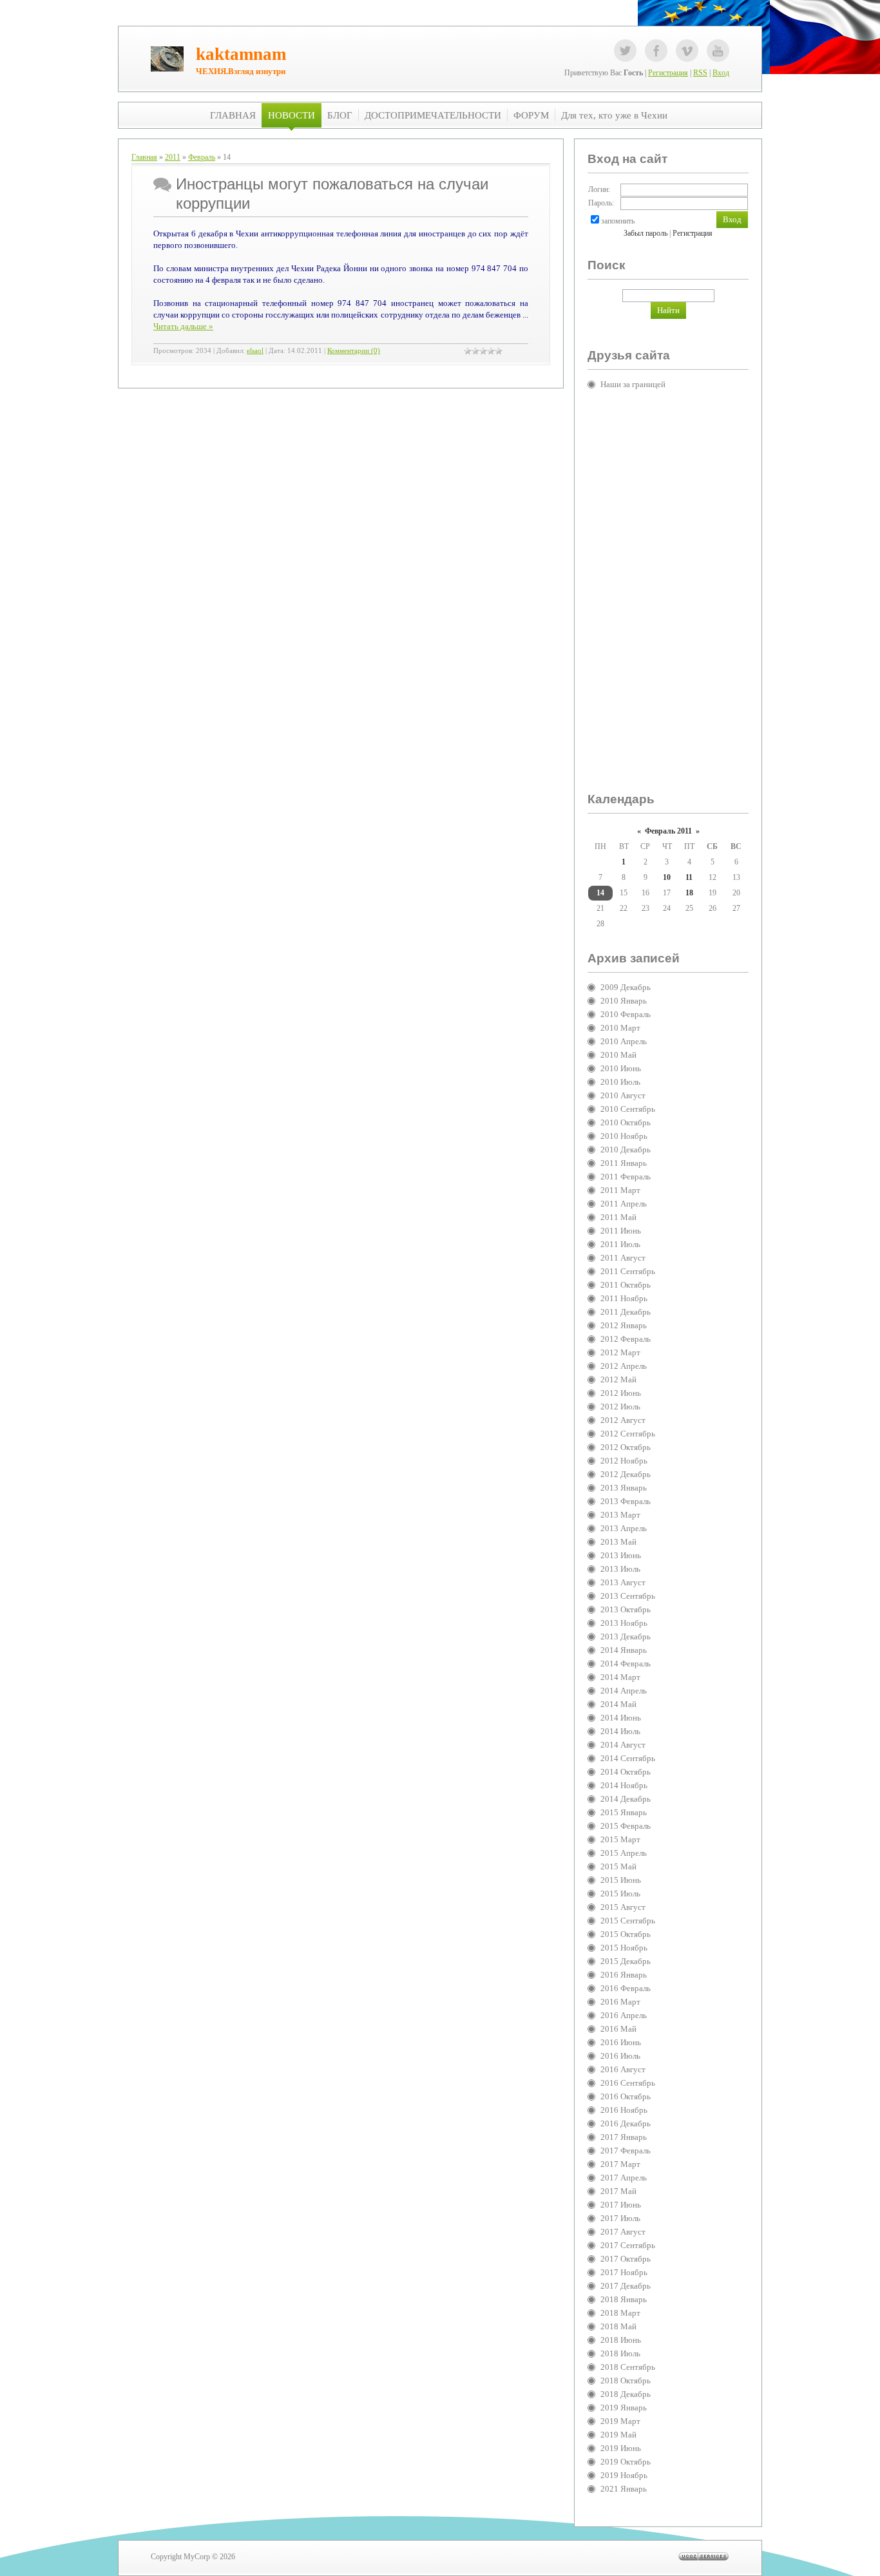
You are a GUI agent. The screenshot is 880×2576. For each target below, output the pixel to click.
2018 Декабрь (626, 2394)
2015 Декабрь (626, 1961)
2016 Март (620, 2002)
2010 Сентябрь (628, 1109)
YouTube (718, 51)
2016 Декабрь (626, 2123)
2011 (173, 157)
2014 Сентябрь (628, 1758)
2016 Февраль (626, 1988)
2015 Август (623, 1907)
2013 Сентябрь (628, 1596)
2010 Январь (624, 1001)
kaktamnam (241, 54)
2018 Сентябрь (628, 2367)
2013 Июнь (621, 1555)
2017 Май (618, 2191)
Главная (144, 157)
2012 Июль (620, 1407)
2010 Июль (620, 1082)
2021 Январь (624, 2489)
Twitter (625, 51)
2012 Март (620, 1352)
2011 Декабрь (626, 1312)
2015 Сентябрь (628, 1921)
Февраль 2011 (668, 831)
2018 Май (618, 2326)
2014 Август (623, 1745)
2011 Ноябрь (624, 1298)
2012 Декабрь (626, 1474)
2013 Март (620, 1515)
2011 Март (620, 1190)
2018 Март (620, 2313)
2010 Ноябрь (624, 1136)
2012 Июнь (621, 1393)
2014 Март (620, 1677)
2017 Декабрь (626, 2286)
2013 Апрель (624, 1528)
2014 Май (618, 1704)
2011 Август (623, 1258)
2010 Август (623, 1095)
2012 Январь (624, 1325)
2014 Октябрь (626, 1772)
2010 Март (620, 1028)
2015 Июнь (621, 1880)
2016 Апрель (624, 2015)
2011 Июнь (621, 1231)
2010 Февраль (626, 1014)
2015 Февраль (626, 1826)
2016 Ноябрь (624, 2110)
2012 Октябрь (626, 1447)
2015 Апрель (624, 1853)
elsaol (255, 351)
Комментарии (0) (354, 351)
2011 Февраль (626, 1177)
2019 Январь (624, 2408)
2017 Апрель (624, 2178)
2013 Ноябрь (624, 1623)
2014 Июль (620, 1731)
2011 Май (618, 1217)
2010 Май (618, 1055)
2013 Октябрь (626, 1609)
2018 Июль (620, 2353)
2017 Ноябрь (624, 2272)
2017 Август (623, 2232)
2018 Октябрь (626, 2380)
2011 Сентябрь (628, 1271)
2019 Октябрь (626, 2462)
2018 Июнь (621, 2340)
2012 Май (618, 1379)
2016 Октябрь (626, 2096)
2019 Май (618, 2435)
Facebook (656, 51)
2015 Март (620, 1839)
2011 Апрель (624, 1204)
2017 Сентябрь (628, 2245)
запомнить (618, 221)
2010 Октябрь (626, 1122)
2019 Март (620, 2421)
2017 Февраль (626, 2151)
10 (667, 877)
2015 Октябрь (626, 1934)
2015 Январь (624, 1812)
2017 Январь (624, 2137)
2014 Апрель (624, 1691)
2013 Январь (624, 1488)
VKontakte (687, 51)
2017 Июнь (621, 2205)
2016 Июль (620, 2056)
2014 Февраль (626, 1664)
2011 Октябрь (626, 1285)
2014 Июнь (621, 1718)
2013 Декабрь (626, 1636)
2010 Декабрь (626, 1150)
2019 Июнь (621, 2448)
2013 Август (623, 1582)
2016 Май (618, 2029)
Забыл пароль (646, 233)
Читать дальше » (183, 326)
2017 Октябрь (626, 2259)
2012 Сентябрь (628, 1434)
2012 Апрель (624, 1366)
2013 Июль (620, 1569)
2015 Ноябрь (624, 1948)
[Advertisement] (639, 596)
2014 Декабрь (626, 1799)
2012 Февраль (626, 1339)
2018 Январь (624, 2299)
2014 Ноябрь (624, 1785)
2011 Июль (620, 1244)
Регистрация (668, 73)
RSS (700, 73)
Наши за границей (633, 384)
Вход (721, 73)
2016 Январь (624, 1975)
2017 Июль (620, 2218)
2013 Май (618, 1542)
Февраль (202, 157)
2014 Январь (624, 1650)
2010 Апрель (624, 1041)
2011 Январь (624, 1163)
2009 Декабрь (626, 987)
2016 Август (623, 2069)
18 (689, 893)
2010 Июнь (621, 1068)
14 (600, 893)
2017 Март (620, 2164)
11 (689, 877)
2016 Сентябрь (628, 2083)
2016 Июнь (621, 2042)
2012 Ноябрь (624, 1461)
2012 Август (623, 1420)
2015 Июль (620, 1894)
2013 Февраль (626, 1501)
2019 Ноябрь (624, 2475)
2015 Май (618, 1866)
